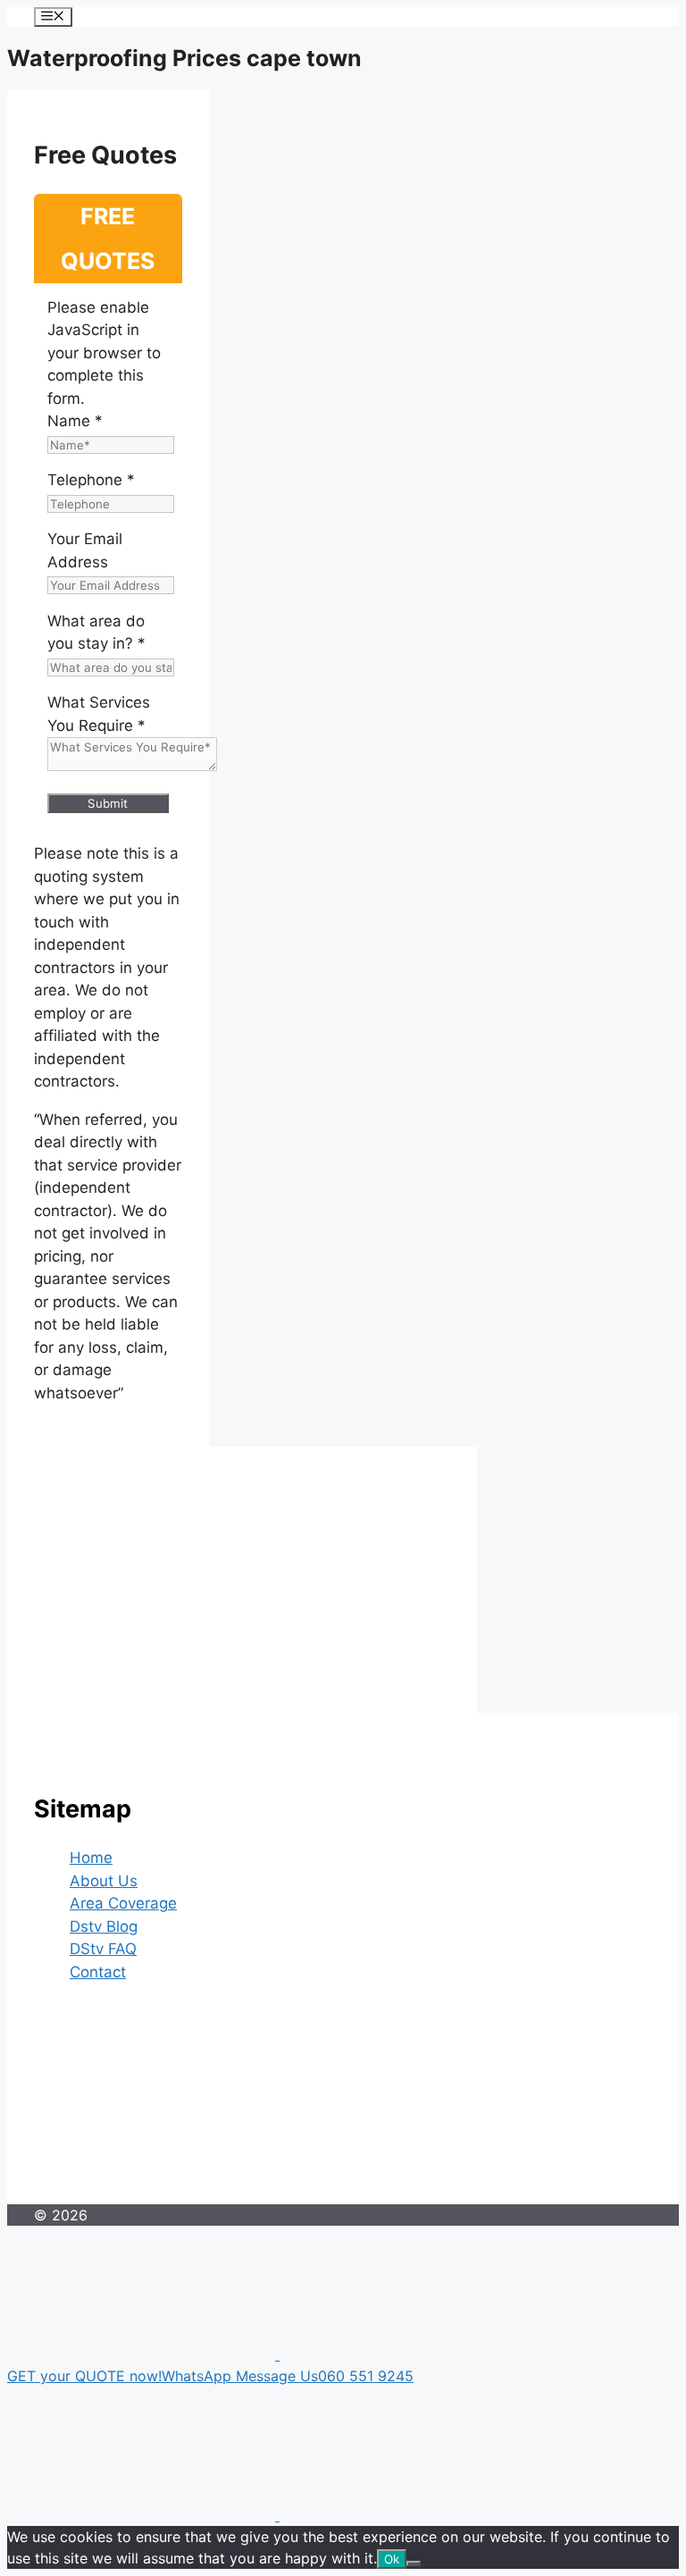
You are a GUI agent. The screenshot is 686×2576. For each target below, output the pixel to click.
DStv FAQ (103, 1949)
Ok (392, 2559)
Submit (108, 803)
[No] (414, 2563)
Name (75, 421)
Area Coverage (123, 1903)
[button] (343, 2366)
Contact (98, 1972)
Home (91, 1858)
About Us (104, 1881)
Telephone (91, 480)
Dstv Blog (104, 1926)
